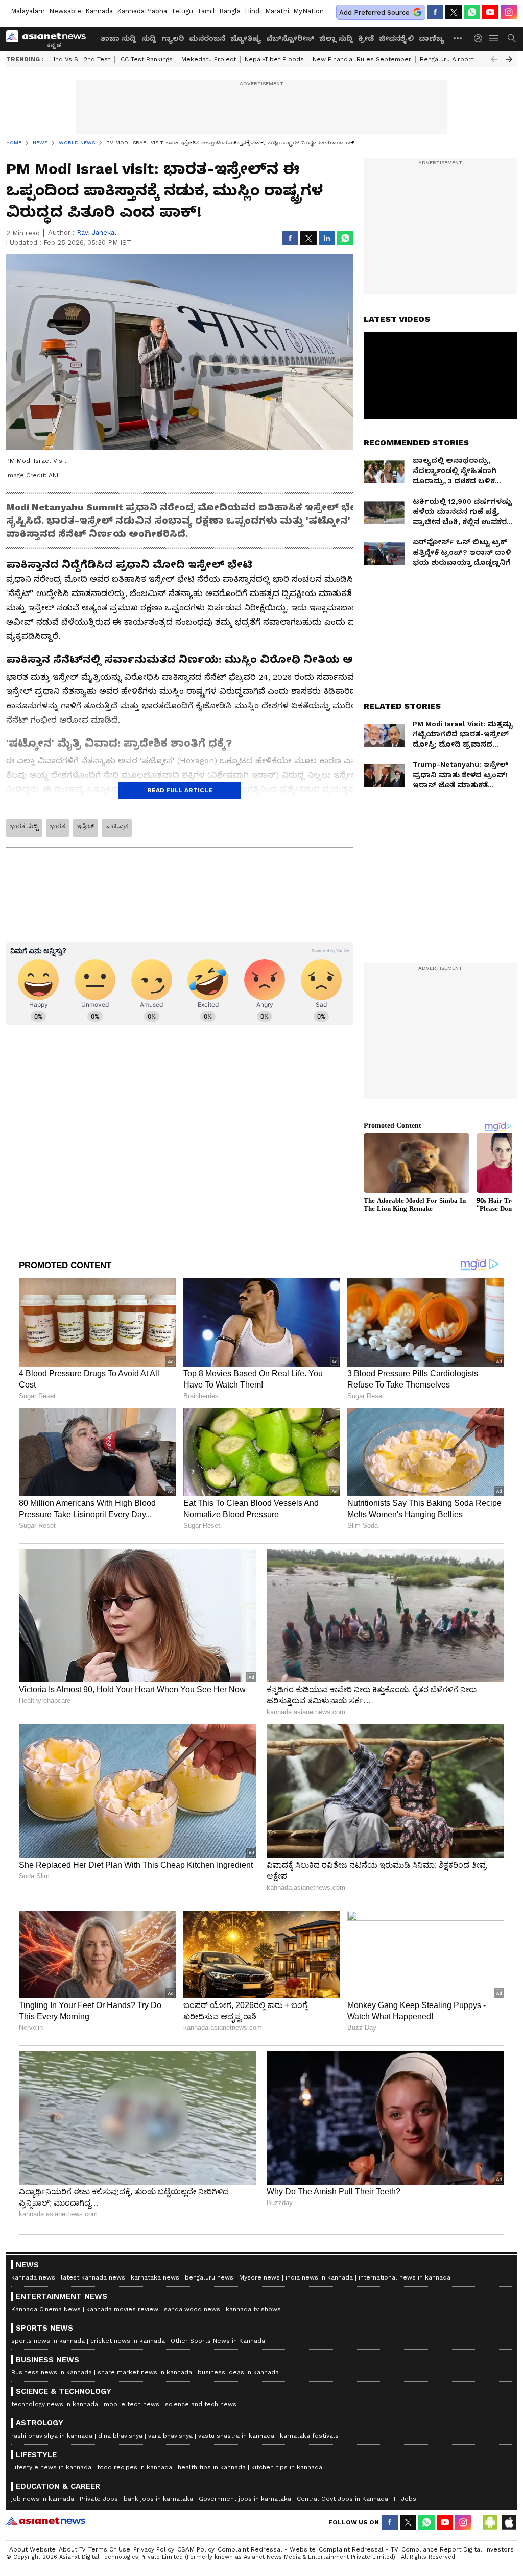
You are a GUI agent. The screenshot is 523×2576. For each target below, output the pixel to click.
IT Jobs (405, 2499)
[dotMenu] (458, 38)
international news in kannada (405, 2277)
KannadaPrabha (142, 11)
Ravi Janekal (97, 232)
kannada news (33, 2277)
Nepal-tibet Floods (274, 59)
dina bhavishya (120, 2436)
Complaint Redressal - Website (267, 2549)
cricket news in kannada (128, 2341)
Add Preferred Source (374, 13)
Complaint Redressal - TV (359, 2549)
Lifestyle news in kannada (51, 2467)
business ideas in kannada (238, 2372)
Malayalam (28, 11)
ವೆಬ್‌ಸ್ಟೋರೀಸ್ (290, 38)
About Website (32, 2549)
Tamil (206, 11)
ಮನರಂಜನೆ (207, 38)
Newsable (65, 11)
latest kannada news (93, 2277)
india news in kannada (319, 2277)
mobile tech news (132, 2404)
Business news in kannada (52, 2372)
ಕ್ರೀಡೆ (366, 38)
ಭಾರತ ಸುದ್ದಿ (24, 826)
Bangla (230, 11)
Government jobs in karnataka (245, 2499)
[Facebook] (435, 12)
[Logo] (50, 38)
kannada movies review (122, 2309)
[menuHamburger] (494, 38)
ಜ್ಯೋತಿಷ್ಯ (246, 38)
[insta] (509, 12)
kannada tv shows (253, 2309)
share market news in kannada (145, 2372)
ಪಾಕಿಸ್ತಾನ (117, 826)
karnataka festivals (309, 2436)
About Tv (72, 2549)
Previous (494, 59)
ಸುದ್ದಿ (149, 38)
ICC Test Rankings (146, 59)
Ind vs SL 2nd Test (82, 59)
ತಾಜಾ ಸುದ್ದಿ (118, 38)
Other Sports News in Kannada (218, 2341)
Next (509, 59)
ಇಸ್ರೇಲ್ (86, 826)
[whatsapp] (472, 12)
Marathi (277, 11)
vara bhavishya (170, 2436)
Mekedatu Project (209, 59)
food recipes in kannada (135, 2467)
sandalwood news (192, 2309)
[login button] (481, 38)
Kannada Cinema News (46, 2309)
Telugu (182, 11)
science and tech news (201, 2404)
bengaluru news (209, 2277)
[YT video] (490, 12)
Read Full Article (180, 790)
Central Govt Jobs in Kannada (342, 2499)
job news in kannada (43, 2499)
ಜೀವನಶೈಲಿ (396, 38)
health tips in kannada (212, 2467)
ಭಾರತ (57, 826)
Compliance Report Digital (442, 2549)
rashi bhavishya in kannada (52, 2436)
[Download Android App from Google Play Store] (490, 2522)
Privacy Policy (154, 2549)
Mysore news (259, 2277)
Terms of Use (109, 2549)
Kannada (99, 11)
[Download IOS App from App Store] (509, 2522)
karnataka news (155, 2277)
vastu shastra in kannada (236, 2436)
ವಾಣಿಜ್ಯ (432, 38)
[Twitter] (454, 12)
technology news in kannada (55, 2404)
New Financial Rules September (362, 59)
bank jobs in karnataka (158, 2499)
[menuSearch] (512, 38)
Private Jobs (99, 2499)
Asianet (46, 2521)
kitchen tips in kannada (287, 2467)
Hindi (253, 11)
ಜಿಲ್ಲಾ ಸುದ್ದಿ (336, 38)
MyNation (308, 11)
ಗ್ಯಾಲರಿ (173, 38)
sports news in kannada (48, 2341)
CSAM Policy (196, 2549)
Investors (500, 2549)
